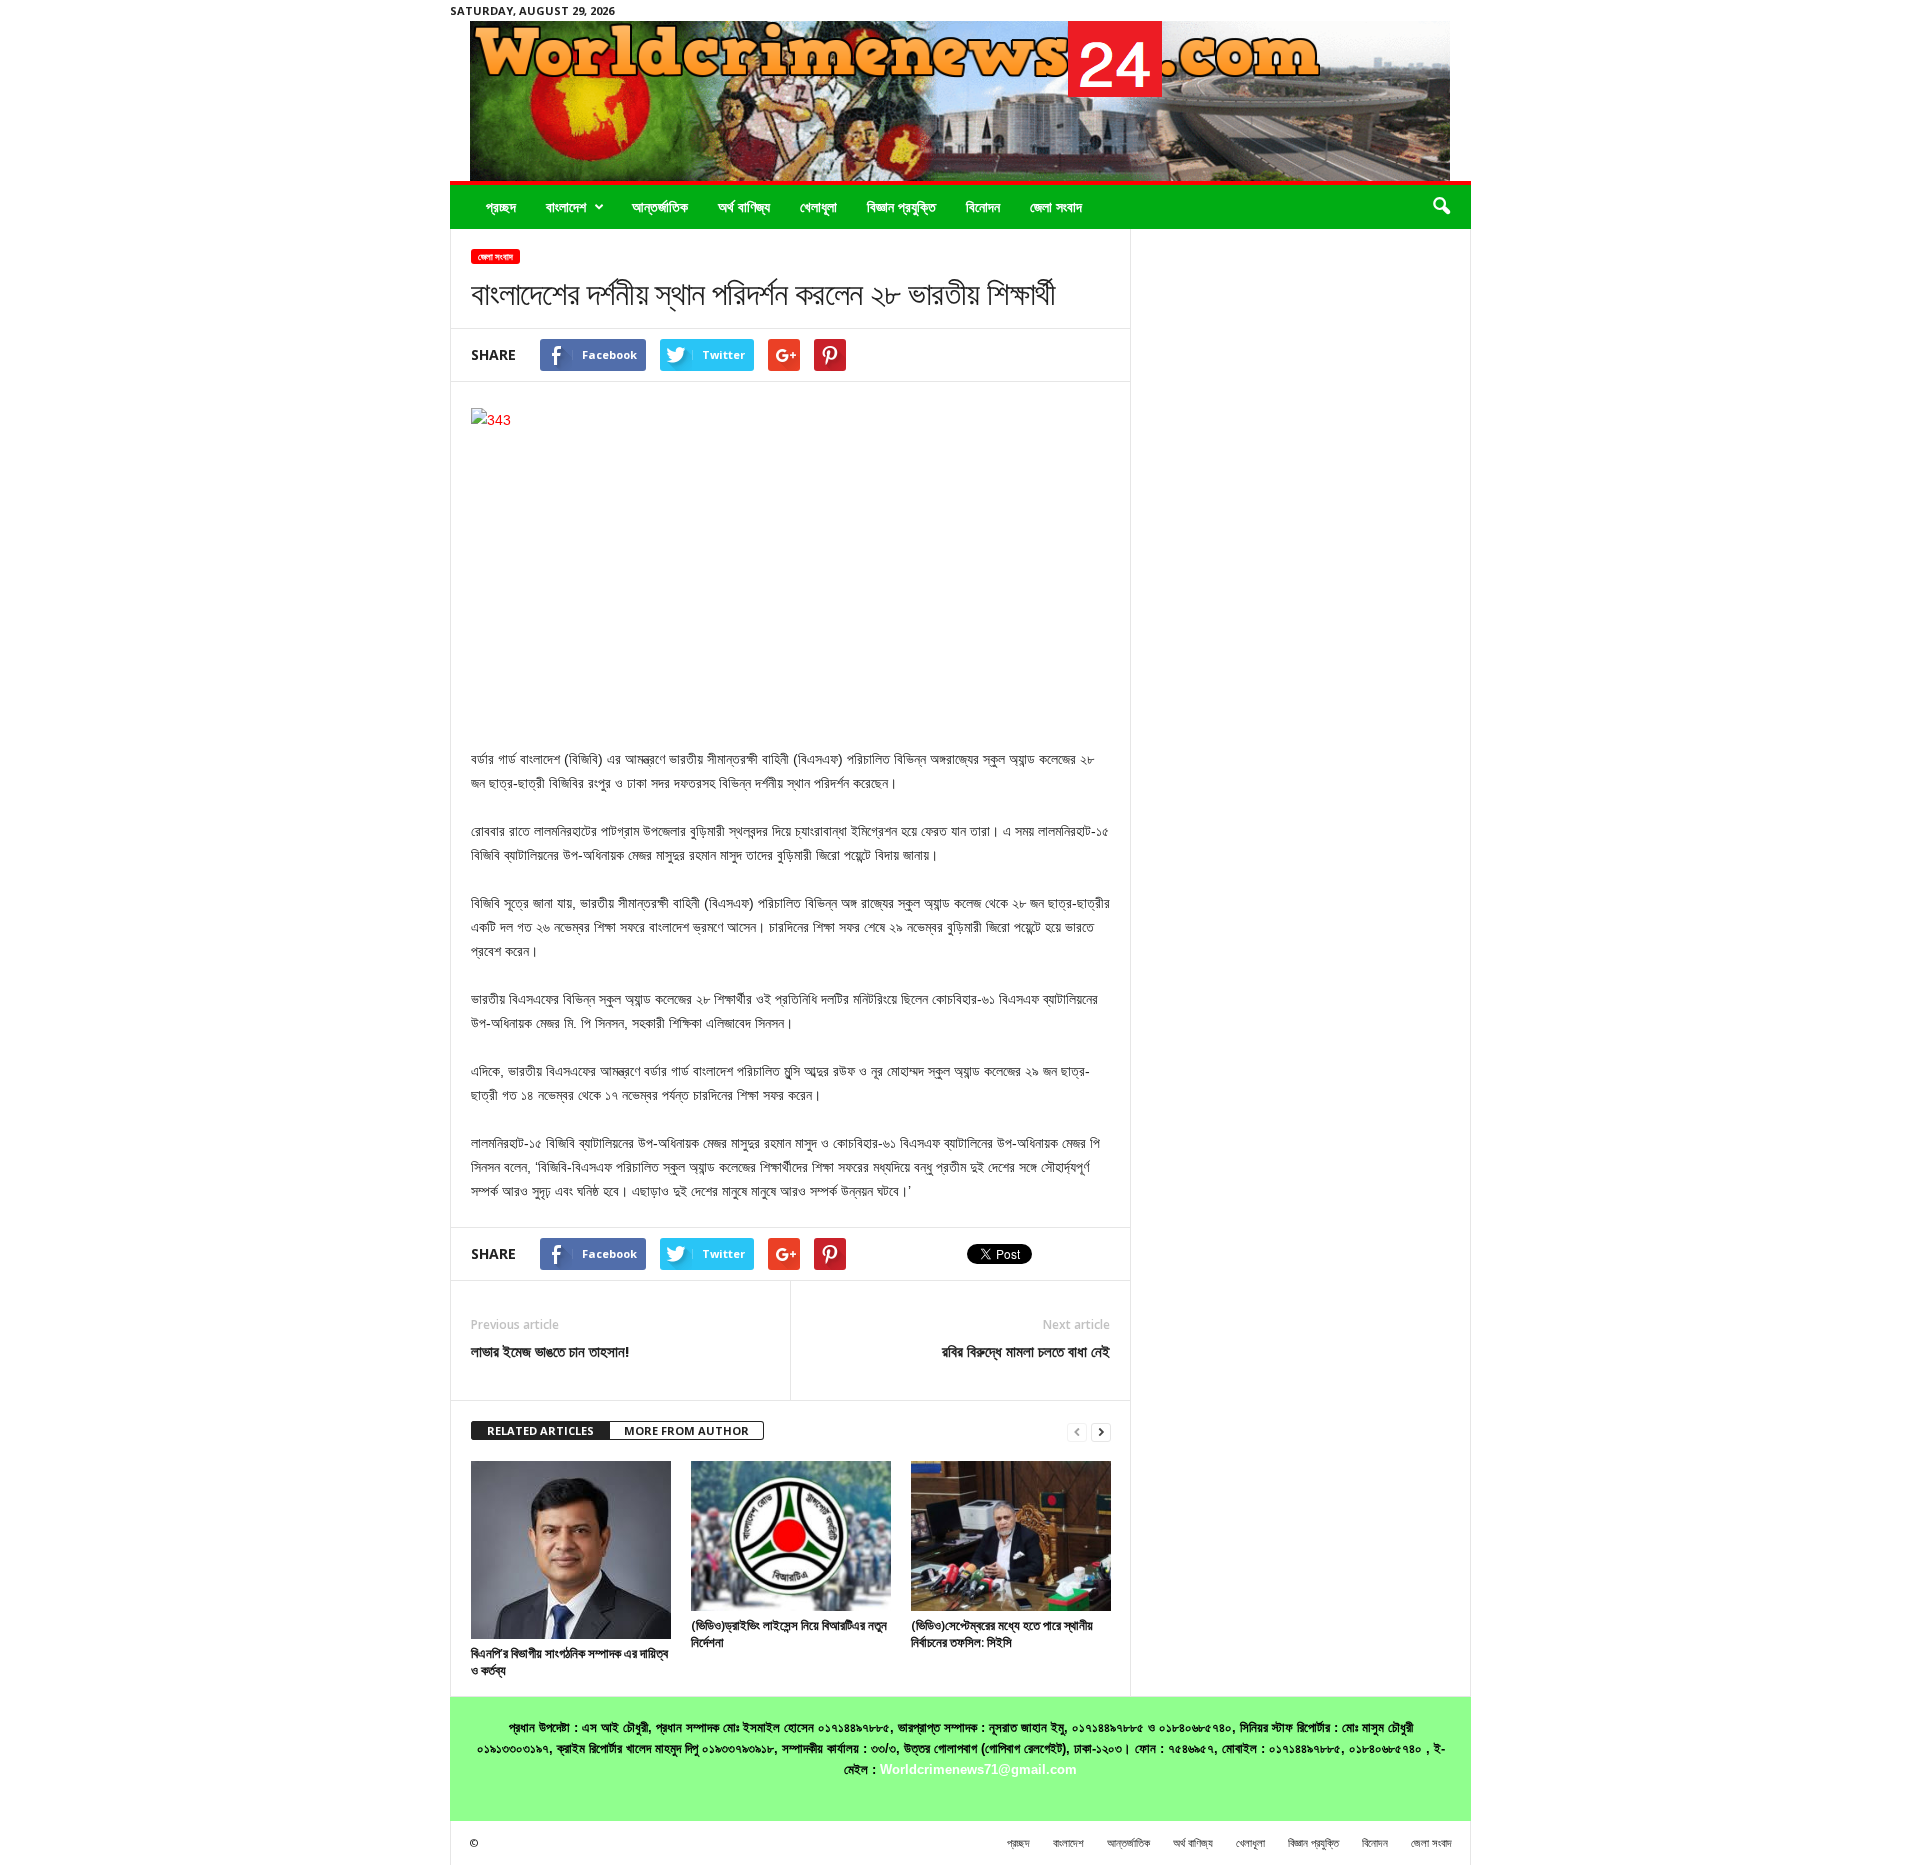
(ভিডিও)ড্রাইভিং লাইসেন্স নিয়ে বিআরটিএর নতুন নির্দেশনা (789, 1633)
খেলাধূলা (818, 206)
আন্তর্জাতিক (660, 206)
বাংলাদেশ (566, 206)
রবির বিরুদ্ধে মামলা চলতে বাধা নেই (1026, 1351)
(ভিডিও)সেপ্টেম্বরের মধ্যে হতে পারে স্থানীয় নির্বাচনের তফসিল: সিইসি (1002, 1633)
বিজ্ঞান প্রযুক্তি (901, 206)
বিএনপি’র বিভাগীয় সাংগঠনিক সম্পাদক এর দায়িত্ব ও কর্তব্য (569, 1661)
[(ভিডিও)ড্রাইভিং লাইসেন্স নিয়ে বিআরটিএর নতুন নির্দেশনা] (791, 1536)
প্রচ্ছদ (501, 206)
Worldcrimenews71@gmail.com (978, 1769)
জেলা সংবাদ (1056, 206)
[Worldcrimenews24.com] (960, 101)
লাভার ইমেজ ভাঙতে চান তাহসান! (550, 1351)
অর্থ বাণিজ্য (744, 206)
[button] (1441, 207)
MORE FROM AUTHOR (686, 1430)
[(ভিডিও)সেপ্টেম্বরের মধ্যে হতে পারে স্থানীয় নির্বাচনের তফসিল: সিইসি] (1011, 1536)
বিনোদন (983, 206)
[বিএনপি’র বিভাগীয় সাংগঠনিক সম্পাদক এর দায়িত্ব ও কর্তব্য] (571, 1550)
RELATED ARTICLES (540, 1430)
